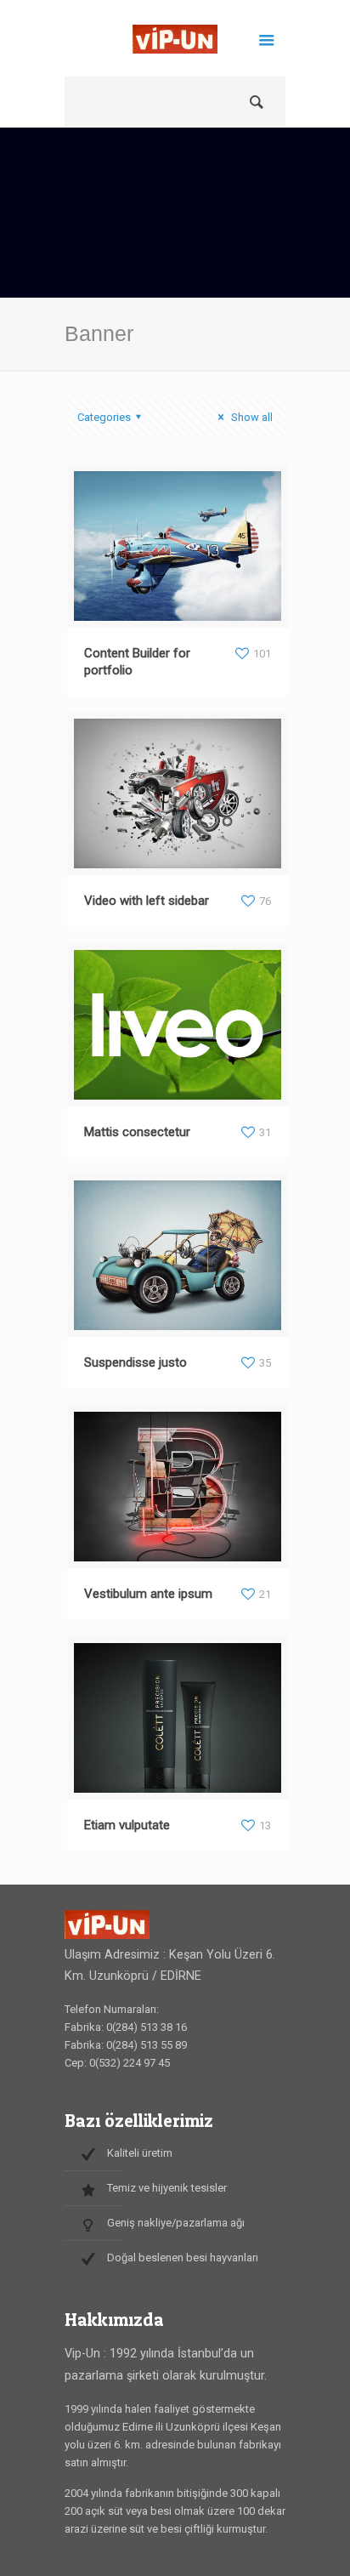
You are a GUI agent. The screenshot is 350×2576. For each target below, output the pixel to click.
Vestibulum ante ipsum (148, 1594)
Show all (251, 417)
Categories (104, 417)
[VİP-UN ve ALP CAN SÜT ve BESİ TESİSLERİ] (175, 43)
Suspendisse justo (135, 1362)
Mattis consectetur (137, 1132)
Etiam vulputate (127, 1825)
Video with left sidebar (147, 901)
